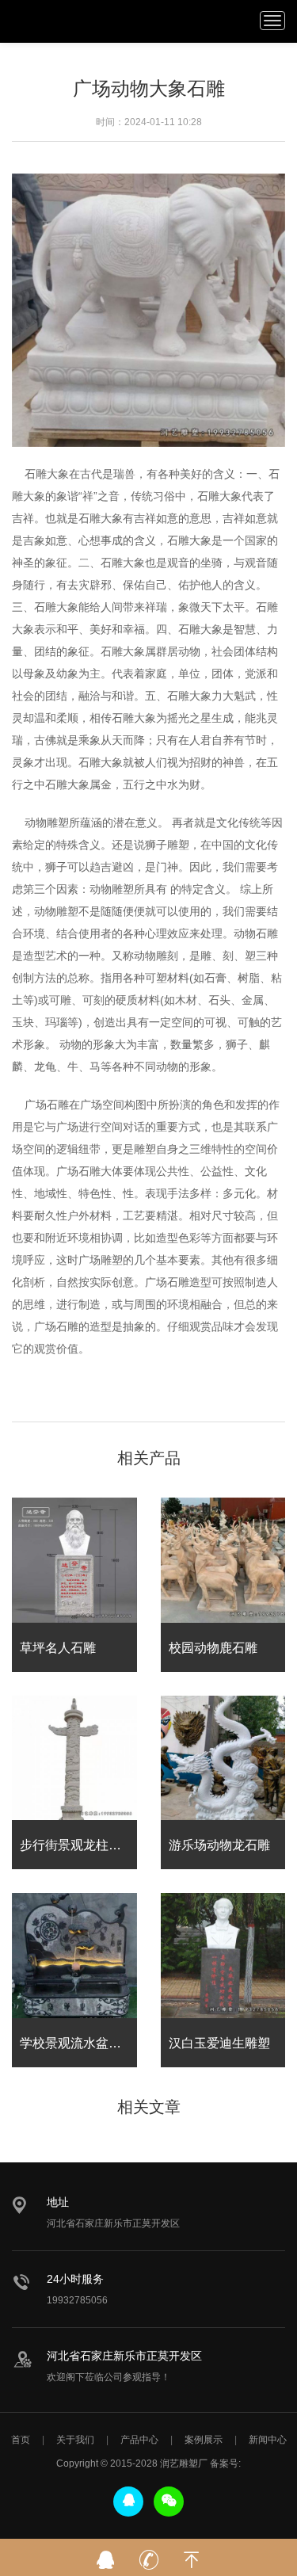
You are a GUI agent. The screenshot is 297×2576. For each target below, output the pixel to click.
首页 (21, 2440)
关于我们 (75, 2440)
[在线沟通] (106, 2555)
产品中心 (139, 2440)
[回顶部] (192, 2555)
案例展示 (204, 2440)
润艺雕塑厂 (40, 20)
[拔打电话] (149, 2555)
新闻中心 (268, 2440)
